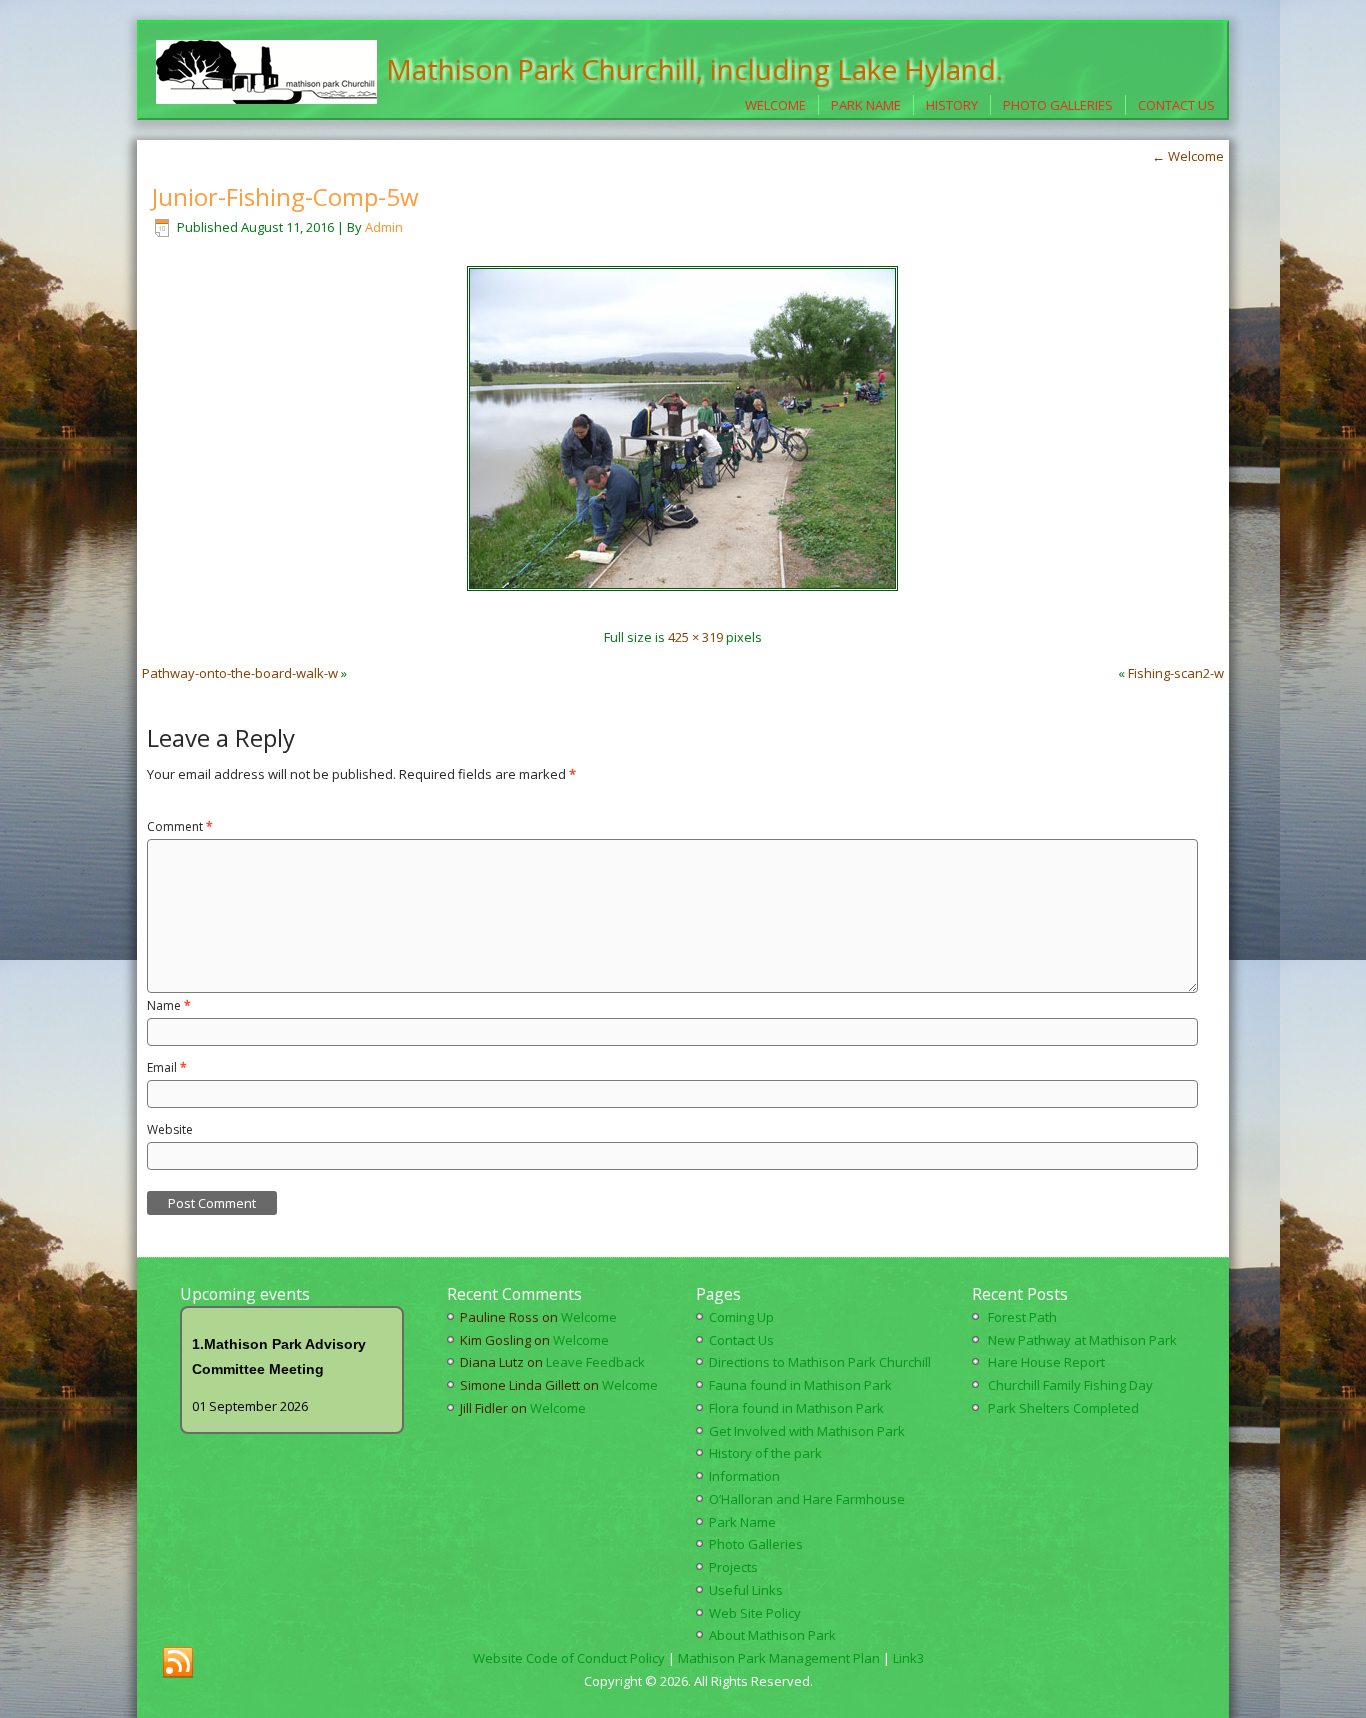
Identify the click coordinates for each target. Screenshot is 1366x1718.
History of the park (765, 1453)
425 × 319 (695, 637)
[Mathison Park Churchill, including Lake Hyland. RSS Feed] (178, 1663)
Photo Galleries (1058, 105)
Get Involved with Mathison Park (807, 1431)
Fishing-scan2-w (1176, 673)
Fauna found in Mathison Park (800, 1385)
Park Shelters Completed (1063, 1408)
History (952, 105)
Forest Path (1022, 1317)
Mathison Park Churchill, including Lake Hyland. (694, 69)
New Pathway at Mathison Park (1082, 1340)
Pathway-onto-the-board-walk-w (240, 673)
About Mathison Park (772, 1635)
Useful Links (746, 1590)
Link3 (908, 1658)
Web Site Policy (755, 1613)
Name (169, 1005)
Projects (733, 1567)
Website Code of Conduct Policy (569, 1658)
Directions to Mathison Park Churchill (820, 1362)
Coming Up (741, 1317)
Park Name (866, 105)
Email (167, 1067)
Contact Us (1176, 105)
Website (170, 1129)
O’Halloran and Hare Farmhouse (807, 1499)
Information (744, 1476)
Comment (180, 826)
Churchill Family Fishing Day (1070, 1385)
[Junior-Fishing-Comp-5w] (682, 601)
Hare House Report (1046, 1362)
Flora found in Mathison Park (796, 1408)
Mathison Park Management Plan (779, 1658)
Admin (384, 227)
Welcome (775, 105)
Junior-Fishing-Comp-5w (285, 196)
